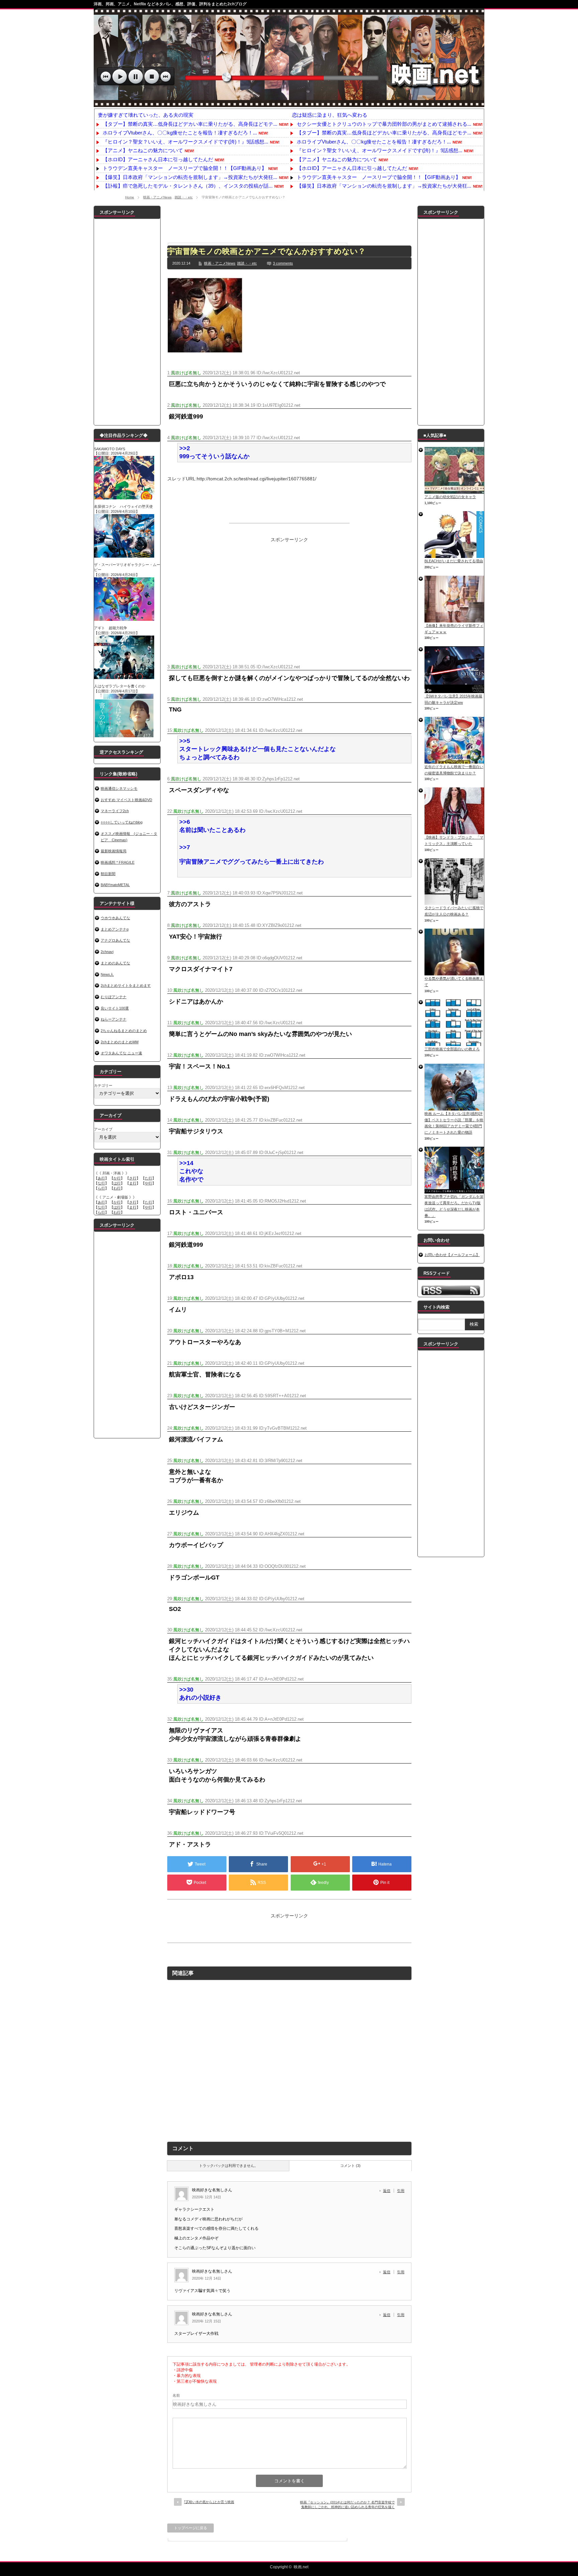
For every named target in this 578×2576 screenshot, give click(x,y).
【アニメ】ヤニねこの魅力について (143, 150)
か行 (117, 1178)
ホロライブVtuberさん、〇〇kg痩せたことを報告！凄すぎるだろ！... (180, 133)
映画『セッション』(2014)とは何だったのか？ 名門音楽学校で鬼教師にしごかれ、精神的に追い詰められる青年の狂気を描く (347, 2505)
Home (130, 197)
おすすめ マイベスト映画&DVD (126, 800)
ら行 (101, 1188)
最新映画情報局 (114, 851)
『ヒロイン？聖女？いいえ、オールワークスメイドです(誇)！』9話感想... (185, 142)
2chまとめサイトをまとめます (126, 985)
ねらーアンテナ (114, 1019)
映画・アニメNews (157, 197)
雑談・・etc (184, 197)
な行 (101, 1183)
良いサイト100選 (115, 1008)
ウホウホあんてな (115, 918)
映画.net (301, 2567)
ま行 (133, 1183)
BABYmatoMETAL (115, 885)
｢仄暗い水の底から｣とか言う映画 (209, 2502)
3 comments (283, 263)
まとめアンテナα (115, 929)
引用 (401, 2191)
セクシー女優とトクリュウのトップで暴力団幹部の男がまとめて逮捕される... (384, 124)
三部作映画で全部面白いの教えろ (452, 1049)
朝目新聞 (108, 874)
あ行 (101, 1178)
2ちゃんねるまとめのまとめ (124, 1031)
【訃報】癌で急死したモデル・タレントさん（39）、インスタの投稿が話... (188, 186)
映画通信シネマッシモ (119, 788)
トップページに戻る (190, 2528)
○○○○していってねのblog (122, 822)
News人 (107, 974)
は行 (117, 1183)
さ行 (133, 1178)
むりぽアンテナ (114, 997)
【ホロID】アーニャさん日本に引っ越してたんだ (158, 159)
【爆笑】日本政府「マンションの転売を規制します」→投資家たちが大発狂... (190, 177)
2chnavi (107, 952)
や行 (149, 1183)
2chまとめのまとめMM (120, 1042)
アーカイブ (103, 1129)
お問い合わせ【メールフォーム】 (452, 1255)
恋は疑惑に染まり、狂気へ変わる (330, 115)
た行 (149, 1178)
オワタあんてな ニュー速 (121, 1053)
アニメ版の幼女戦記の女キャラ (450, 497)
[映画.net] (289, 104)
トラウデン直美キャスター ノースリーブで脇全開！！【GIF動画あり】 (185, 168)
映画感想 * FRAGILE (118, 862)
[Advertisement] (289, 221)
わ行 (117, 1188)
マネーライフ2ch (115, 811)
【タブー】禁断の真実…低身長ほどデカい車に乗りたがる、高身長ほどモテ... (190, 124)
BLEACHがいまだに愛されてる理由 (454, 561)
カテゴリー (103, 1085)
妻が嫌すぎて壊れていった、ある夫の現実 (146, 115)
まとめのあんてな (115, 963)
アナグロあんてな (115, 940)
